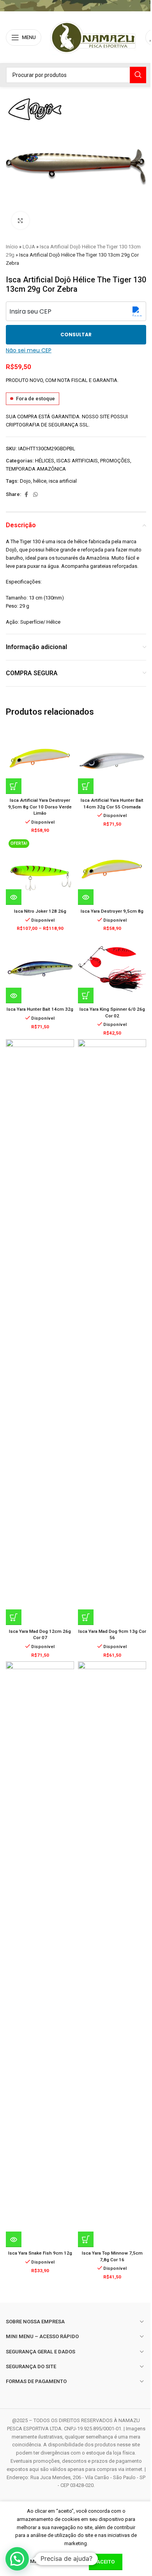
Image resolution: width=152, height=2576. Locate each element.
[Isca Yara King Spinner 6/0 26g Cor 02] (112, 969)
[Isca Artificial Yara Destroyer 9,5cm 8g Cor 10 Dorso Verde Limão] (40, 760)
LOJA (29, 247)
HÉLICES (45, 461)
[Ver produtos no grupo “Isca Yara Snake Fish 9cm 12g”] (14, 2239)
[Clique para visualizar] (20, 220)
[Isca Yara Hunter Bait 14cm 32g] (40, 969)
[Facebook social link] (26, 495)
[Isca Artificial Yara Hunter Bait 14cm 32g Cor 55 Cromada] (112, 760)
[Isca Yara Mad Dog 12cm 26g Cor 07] (40, 1332)
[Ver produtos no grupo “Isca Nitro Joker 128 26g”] (14, 897)
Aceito (106, 2562)
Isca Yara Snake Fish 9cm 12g (40, 2253)
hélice (40, 481)
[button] (14, 786)
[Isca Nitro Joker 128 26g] (40, 871)
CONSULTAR (76, 334)
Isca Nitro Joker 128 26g (40, 911)
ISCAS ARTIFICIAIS (77, 461)
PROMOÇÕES (115, 461)
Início (12, 247)
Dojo (25, 481)
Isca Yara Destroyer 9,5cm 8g (112, 911)
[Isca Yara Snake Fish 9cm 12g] (40, 1954)
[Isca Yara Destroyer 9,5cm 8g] (112, 871)
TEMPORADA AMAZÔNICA (36, 469)
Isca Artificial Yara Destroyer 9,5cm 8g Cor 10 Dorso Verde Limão (40, 807)
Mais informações (56, 2561)
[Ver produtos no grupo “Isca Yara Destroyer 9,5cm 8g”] (86, 897)
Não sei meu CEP (29, 350)
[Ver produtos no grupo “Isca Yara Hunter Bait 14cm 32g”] (14, 995)
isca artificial (63, 481)
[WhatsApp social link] (35, 495)
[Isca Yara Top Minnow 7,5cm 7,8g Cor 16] (112, 1954)
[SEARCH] (138, 75)
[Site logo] (93, 37)
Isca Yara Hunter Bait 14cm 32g (40, 1009)
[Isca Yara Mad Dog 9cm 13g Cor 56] (112, 1332)
